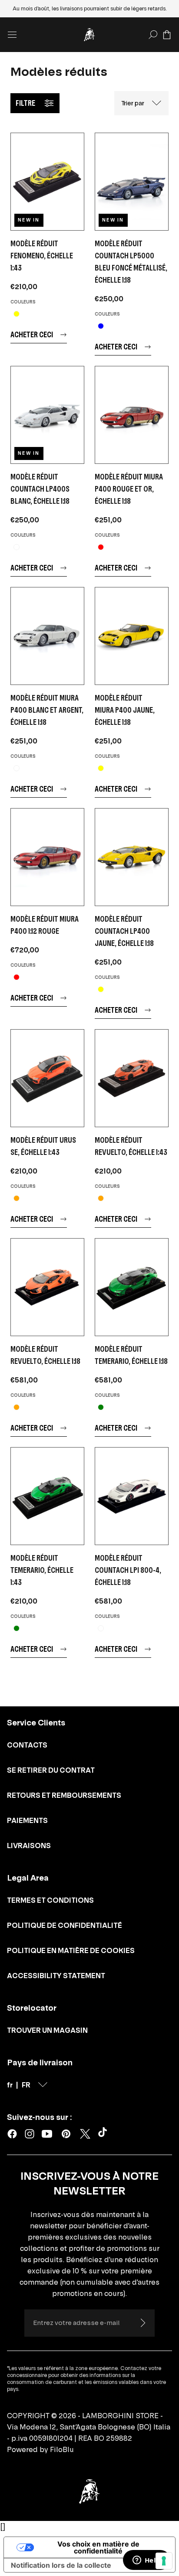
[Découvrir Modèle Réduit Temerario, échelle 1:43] (47, 1496)
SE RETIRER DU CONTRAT (51, 1770)
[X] (85, 2134)
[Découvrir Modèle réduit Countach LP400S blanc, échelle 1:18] (47, 415)
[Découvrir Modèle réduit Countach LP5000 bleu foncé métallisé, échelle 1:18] (132, 182)
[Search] (153, 35)
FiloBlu (62, 2449)
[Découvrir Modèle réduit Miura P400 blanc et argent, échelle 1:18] (47, 636)
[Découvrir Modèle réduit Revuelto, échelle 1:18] (47, 1287)
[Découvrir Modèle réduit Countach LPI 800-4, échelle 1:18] (132, 1496)
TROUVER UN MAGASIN (47, 2030)
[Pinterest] (66, 2134)
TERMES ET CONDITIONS (50, 1900)
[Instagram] (30, 2134)
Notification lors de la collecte (61, 2565)
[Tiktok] (104, 2134)
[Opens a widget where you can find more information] (146, 2561)
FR (26, 2085)
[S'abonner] (143, 2323)
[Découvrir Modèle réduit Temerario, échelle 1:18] (132, 1287)
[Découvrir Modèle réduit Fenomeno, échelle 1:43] (47, 182)
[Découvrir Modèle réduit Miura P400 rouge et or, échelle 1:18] (132, 415)
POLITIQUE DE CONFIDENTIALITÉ (65, 1925)
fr (10, 2085)
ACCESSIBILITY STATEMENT (56, 1976)
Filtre (25, 103)
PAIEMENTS (27, 1820)
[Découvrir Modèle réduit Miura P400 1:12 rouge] (47, 857)
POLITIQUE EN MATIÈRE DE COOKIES (71, 1950)
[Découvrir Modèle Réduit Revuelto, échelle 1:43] (132, 1078)
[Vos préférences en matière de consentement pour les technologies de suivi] (164, 2561)
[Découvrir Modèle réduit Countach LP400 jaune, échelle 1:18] (132, 857)
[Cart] (167, 35)
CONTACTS (27, 1745)
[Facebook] (12, 2134)
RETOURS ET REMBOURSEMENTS (64, 1795)
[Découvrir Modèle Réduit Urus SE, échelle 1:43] (47, 1078)
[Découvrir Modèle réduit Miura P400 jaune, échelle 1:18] (132, 636)
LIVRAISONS (29, 1846)
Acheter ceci (32, 334)
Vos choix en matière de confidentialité (98, 2547)
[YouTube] (47, 2134)
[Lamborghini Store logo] (89, 35)
